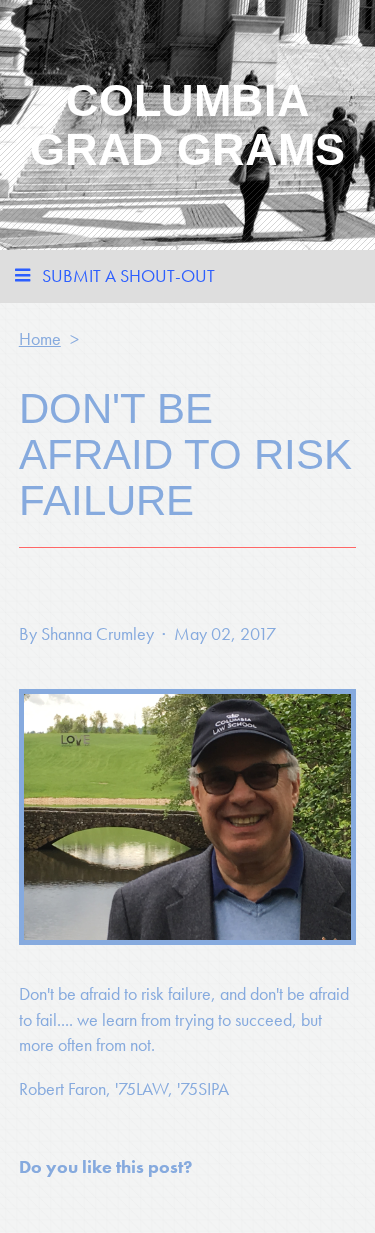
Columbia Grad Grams (187, 125)
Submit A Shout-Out (128, 275)
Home (40, 338)
